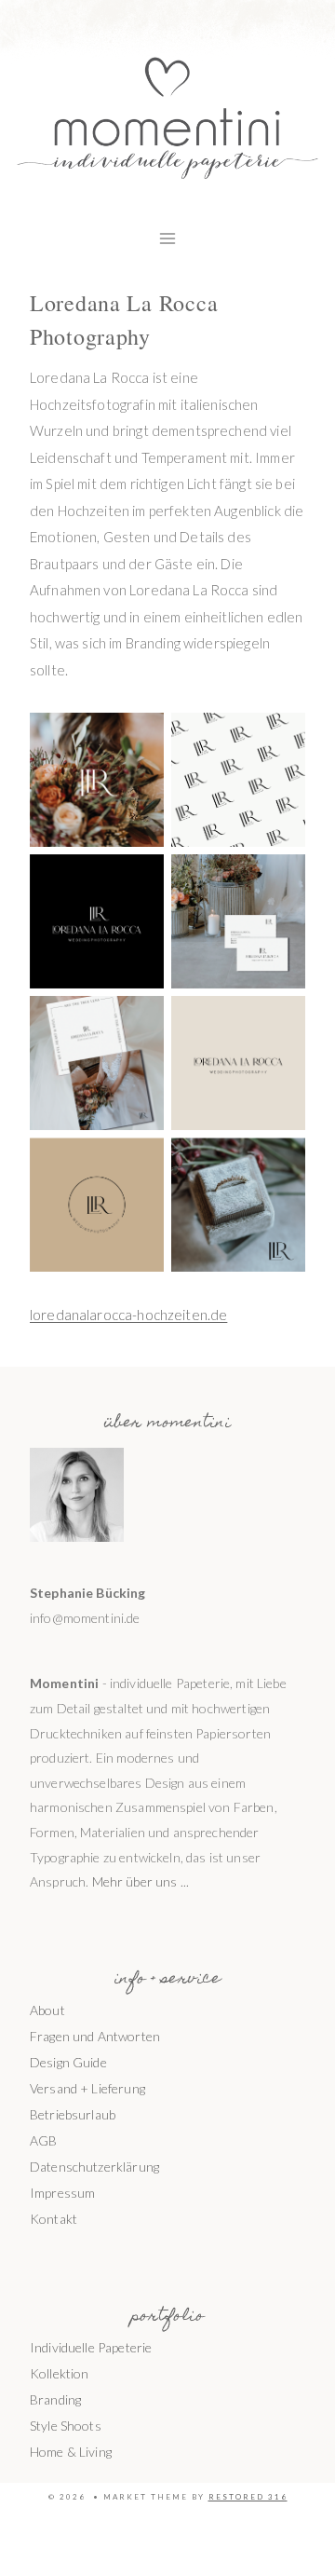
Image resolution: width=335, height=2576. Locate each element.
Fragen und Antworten (95, 2036)
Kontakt (54, 2219)
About (47, 2010)
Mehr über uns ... (141, 1881)
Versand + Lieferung (87, 2088)
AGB (43, 2140)
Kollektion (60, 2373)
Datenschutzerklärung (94, 2167)
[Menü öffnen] (168, 238)
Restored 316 (248, 2497)
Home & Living (71, 2452)
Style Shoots (66, 2426)
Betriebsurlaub (73, 2114)
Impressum (62, 2193)
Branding (55, 2399)
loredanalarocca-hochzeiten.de (128, 1315)
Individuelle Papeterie (91, 2347)
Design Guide (68, 2062)
